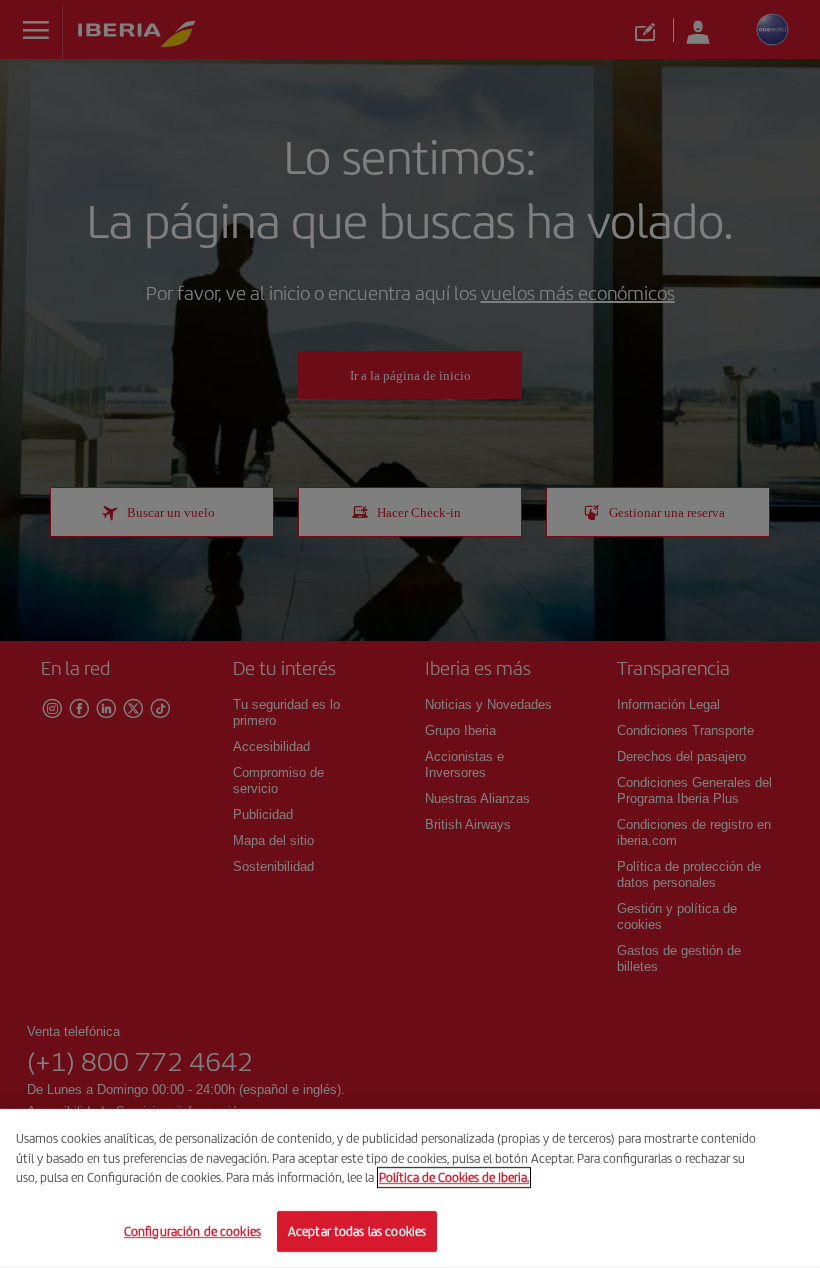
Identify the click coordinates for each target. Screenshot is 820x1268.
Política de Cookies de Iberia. (454, 1177)
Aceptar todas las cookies (357, 1230)
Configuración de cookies (192, 1230)
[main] (410, 1188)
